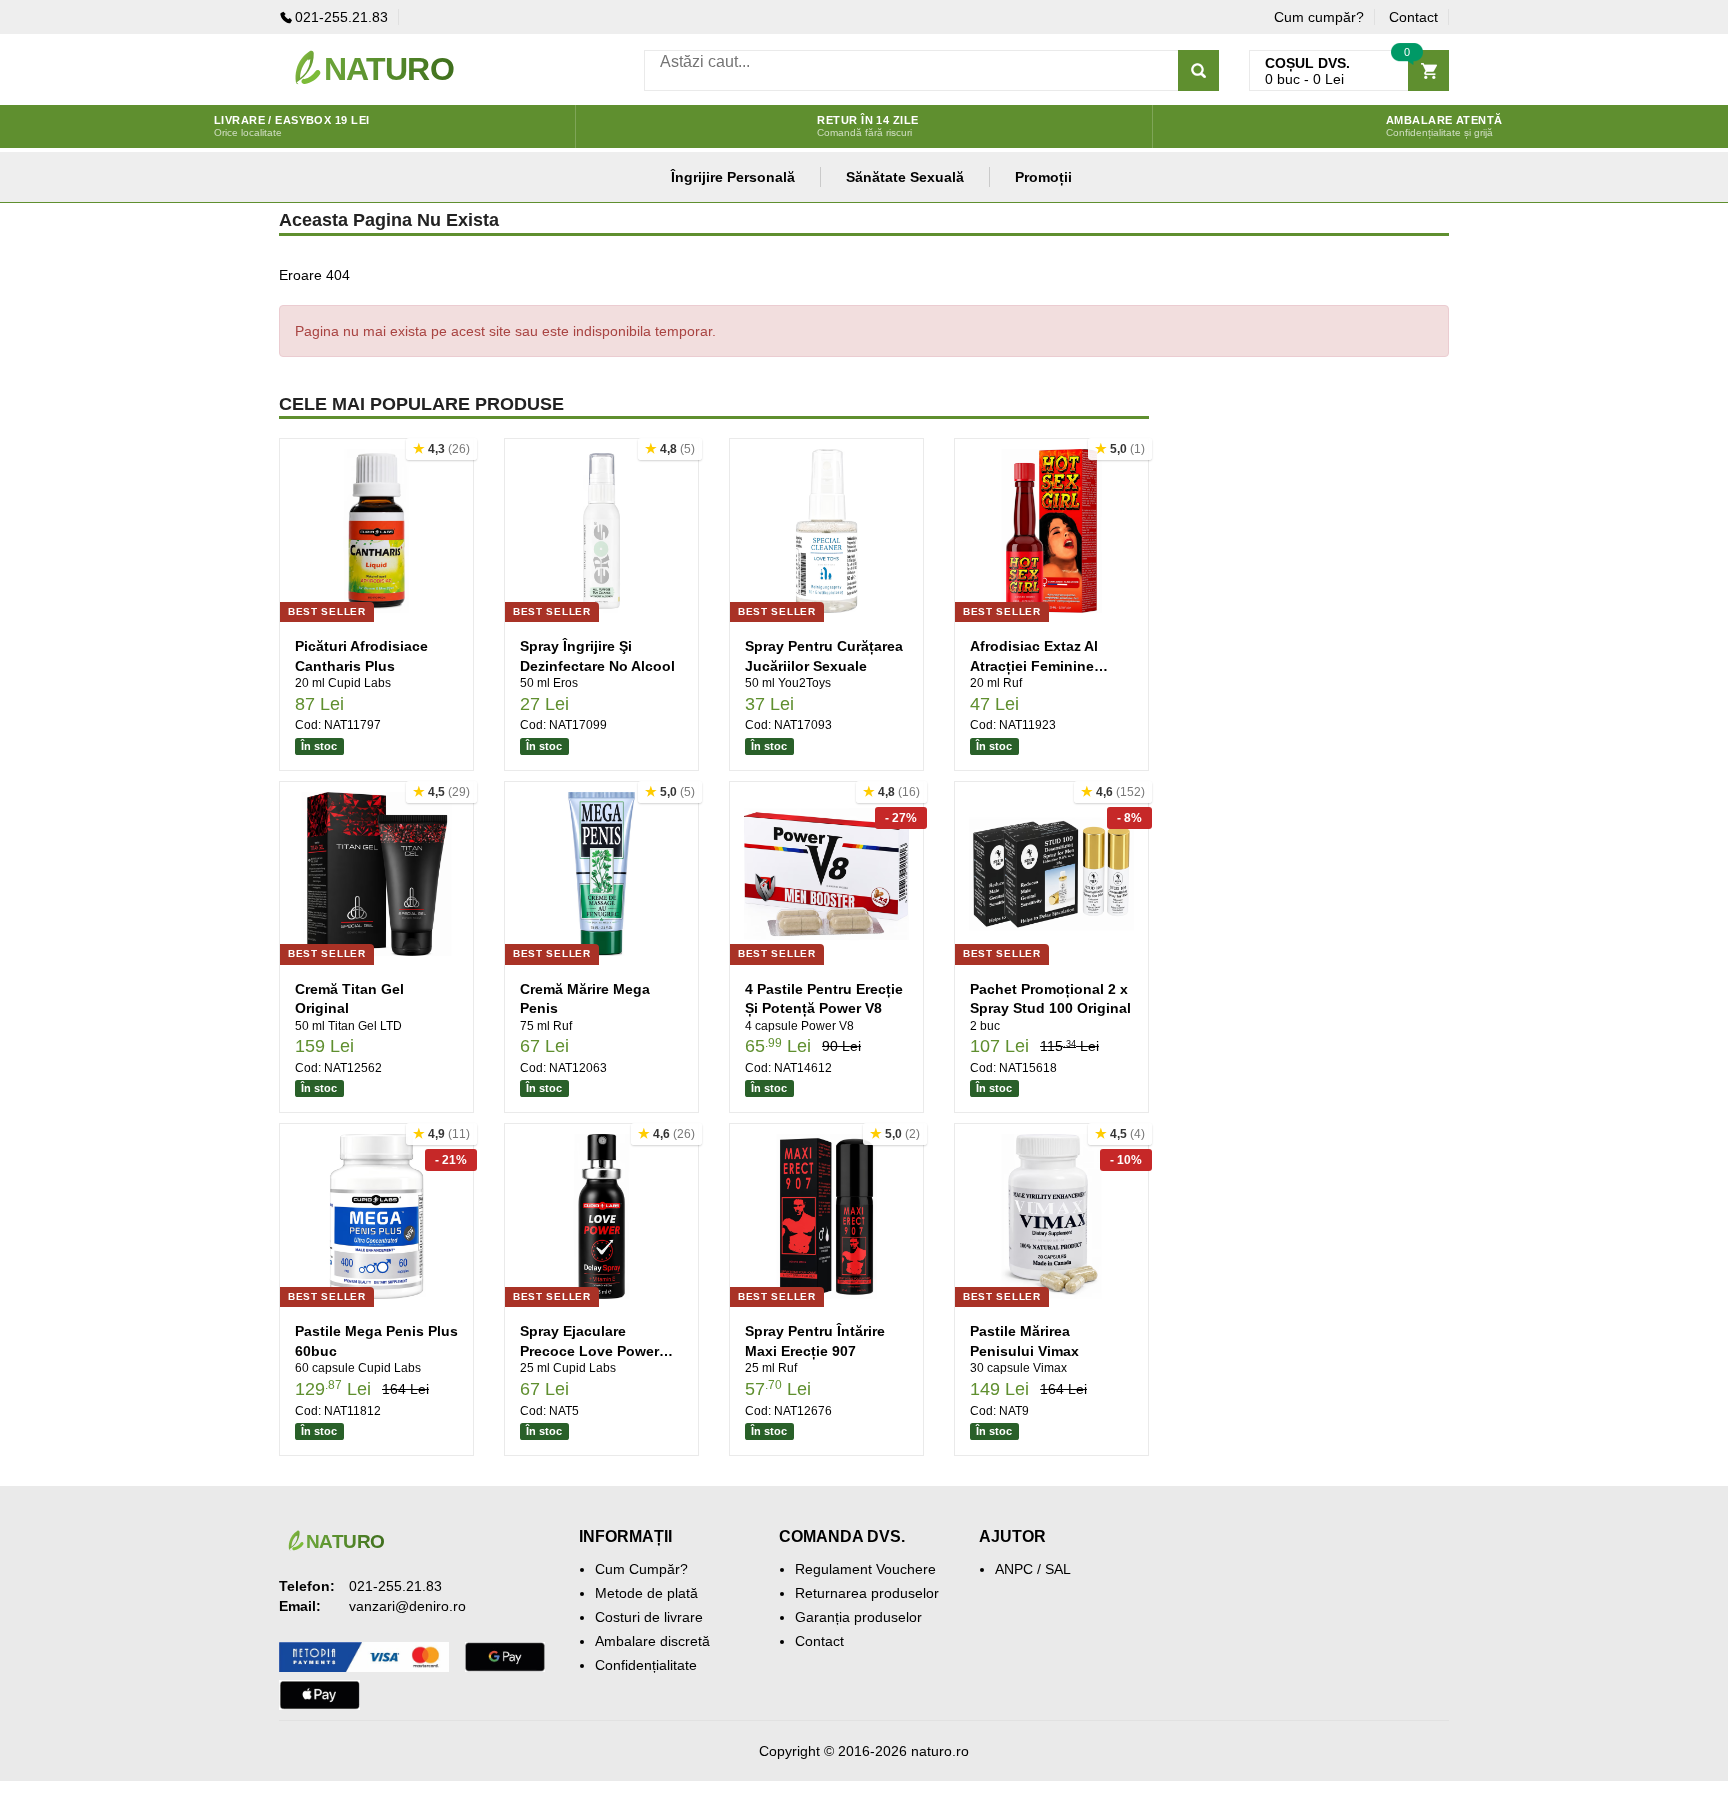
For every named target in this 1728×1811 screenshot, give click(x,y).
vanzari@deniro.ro (407, 1606)
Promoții (1043, 177)
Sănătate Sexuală (905, 177)
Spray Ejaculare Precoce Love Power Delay (589, 1350)
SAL (1058, 1569)
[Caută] (1198, 70)
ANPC (1014, 1569)
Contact (1413, 17)
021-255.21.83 (341, 17)
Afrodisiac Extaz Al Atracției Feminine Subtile (1034, 665)
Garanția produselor (858, 1617)
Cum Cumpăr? (641, 1569)
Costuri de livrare (649, 1617)
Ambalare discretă (652, 1641)
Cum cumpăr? (1319, 17)
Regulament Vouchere (865, 1569)
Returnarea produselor (867, 1593)
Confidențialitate (646, 1665)
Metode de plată (646, 1593)
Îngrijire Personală (733, 177)
